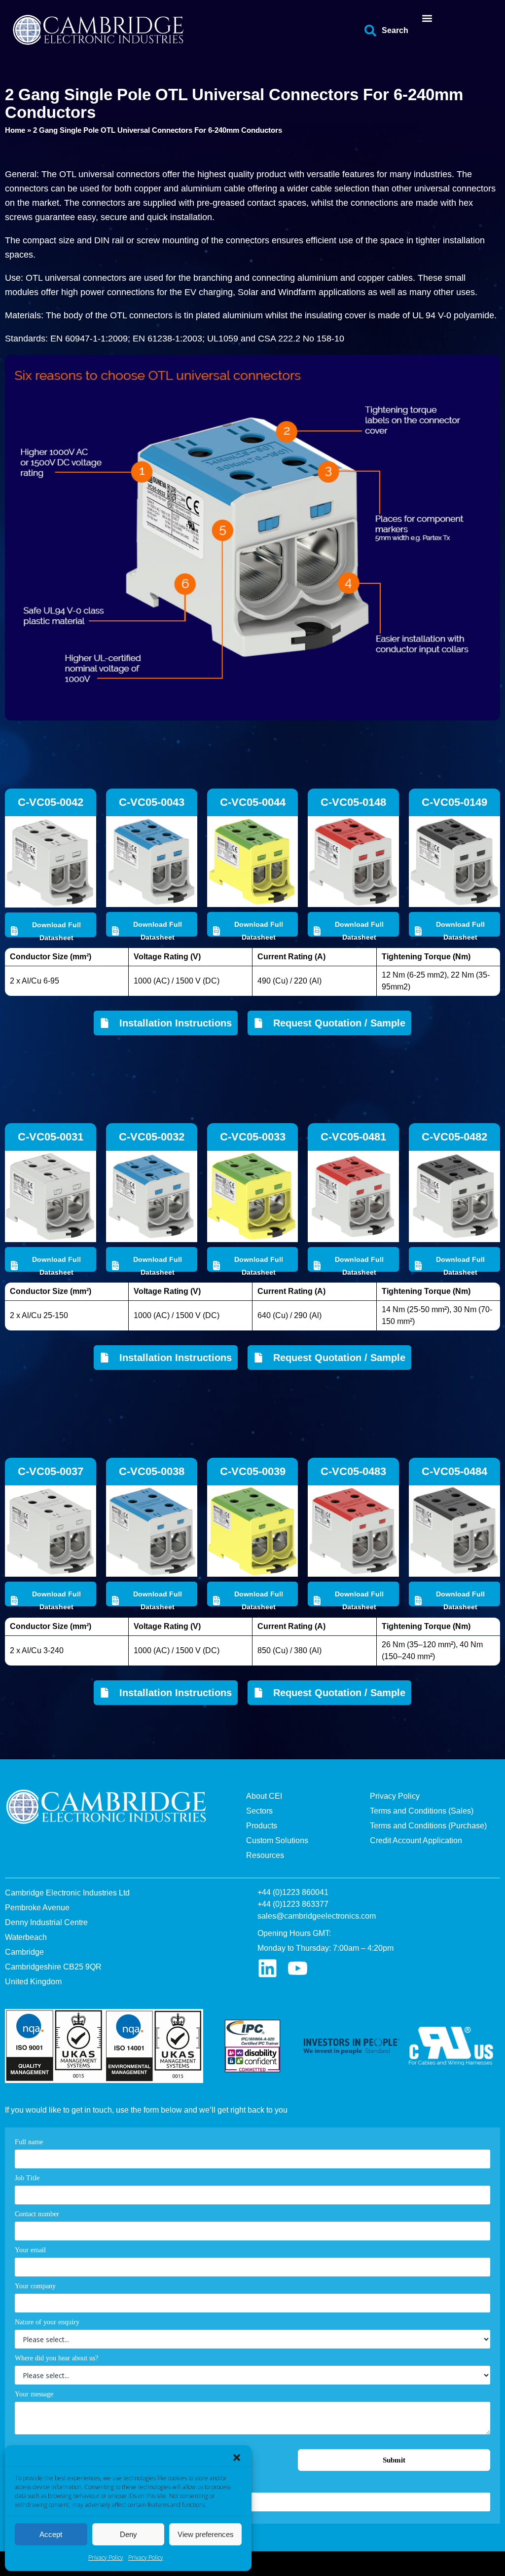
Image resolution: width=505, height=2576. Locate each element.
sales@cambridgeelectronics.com (317, 1916)
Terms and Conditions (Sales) (422, 1811)
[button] (237, 2458)
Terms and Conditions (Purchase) (428, 1826)
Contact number (37, 2214)
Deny (128, 2534)
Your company (35, 2286)
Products (262, 1826)
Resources (265, 1855)
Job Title (27, 2178)
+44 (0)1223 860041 (293, 1892)
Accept (51, 2534)
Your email (30, 2250)
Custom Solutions (277, 1840)
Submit (394, 2460)
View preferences (206, 2534)
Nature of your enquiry (47, 2322)
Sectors (259, 1811)
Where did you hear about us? (56, 2358)
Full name (29, 2142)
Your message (34, 2394)
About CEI (264, 1796)
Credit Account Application (416, 1840)
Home (15, 130)
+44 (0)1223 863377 (293, 1904)
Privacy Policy (106, 2557)
